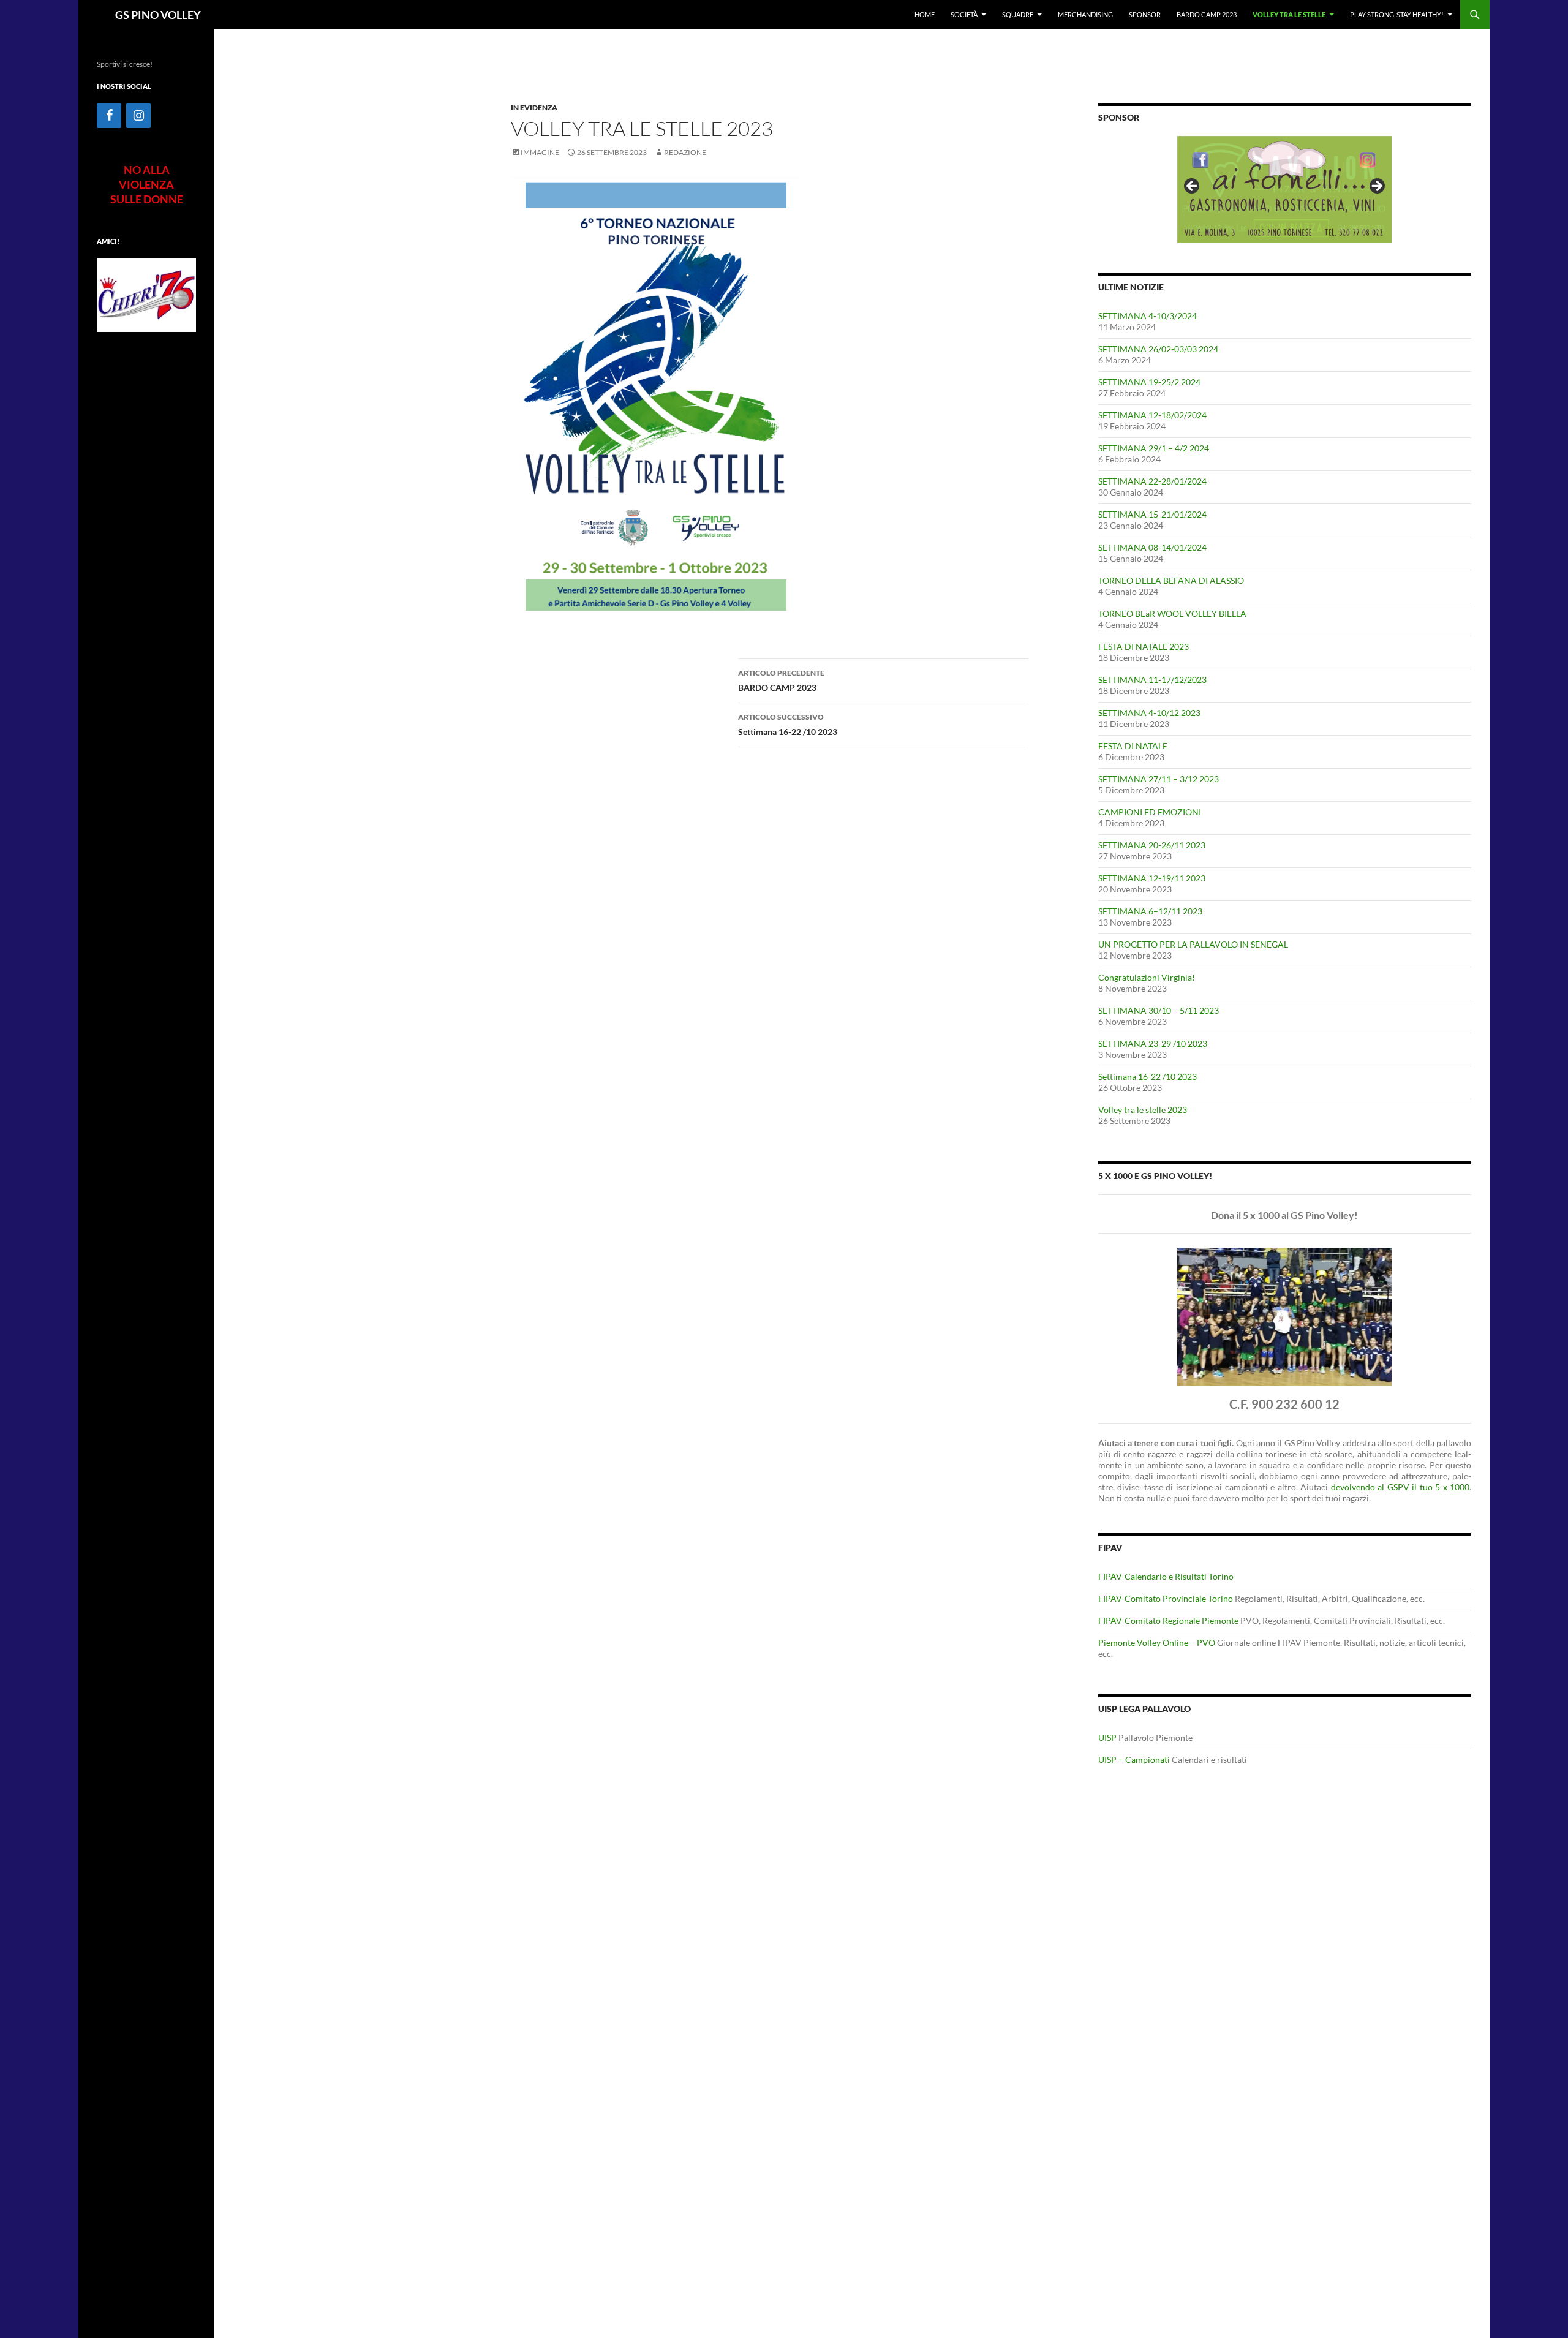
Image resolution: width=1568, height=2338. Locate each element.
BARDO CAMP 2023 (1207, 14)
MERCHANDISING (1085, 14)
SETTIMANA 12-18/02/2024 (1152, 415)
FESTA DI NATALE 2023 (1144, 647)
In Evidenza (534, 107)
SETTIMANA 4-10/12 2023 (1149, 713)
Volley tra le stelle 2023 (1143, 1110)
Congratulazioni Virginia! (1147, 977)
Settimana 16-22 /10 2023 (788, 725)
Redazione (685, 152)
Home (925, 14)
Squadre (1018, 14)
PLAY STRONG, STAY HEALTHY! (1397, 14)
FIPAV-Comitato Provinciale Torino (1166, 1598)
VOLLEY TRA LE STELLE (1289, 14)
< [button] (1193, 187)
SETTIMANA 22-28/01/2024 (1152, 481)
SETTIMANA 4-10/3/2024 (1148, 316)
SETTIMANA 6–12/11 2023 (1150, 911)
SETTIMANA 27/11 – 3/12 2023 (1159, 779)
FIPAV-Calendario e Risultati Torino (1166, 1576)
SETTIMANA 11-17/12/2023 (1152, 680)
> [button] (1376, 187)
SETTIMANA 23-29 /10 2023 (1153, 1043)
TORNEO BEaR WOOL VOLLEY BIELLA (1172, 613)
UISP (1107, 1737)
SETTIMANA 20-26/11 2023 (1152, 845)
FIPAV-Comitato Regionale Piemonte (1168, 1620)
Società (964, 14)
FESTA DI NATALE (1133, 746)
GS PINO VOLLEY (158, 15)
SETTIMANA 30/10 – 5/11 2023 (1159, 1010)
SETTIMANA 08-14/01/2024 (1152, 547)
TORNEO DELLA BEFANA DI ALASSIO (1171, 580)
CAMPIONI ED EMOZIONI (1150, 812)
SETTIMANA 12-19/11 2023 (1152, 878)
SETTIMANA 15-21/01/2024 (1152, 514)
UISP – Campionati (1134, 1759)
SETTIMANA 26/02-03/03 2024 (1158, 349)
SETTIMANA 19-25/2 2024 (1149, 382)
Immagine (540, 152)
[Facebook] (109, 115)
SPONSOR (1145, 14)
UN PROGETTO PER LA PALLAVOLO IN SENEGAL (1193, 944)
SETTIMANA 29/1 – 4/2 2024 (1154, 448)
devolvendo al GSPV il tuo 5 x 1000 (1400, 1487)
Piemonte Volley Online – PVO (1157, 1642)
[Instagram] (138, 115)
